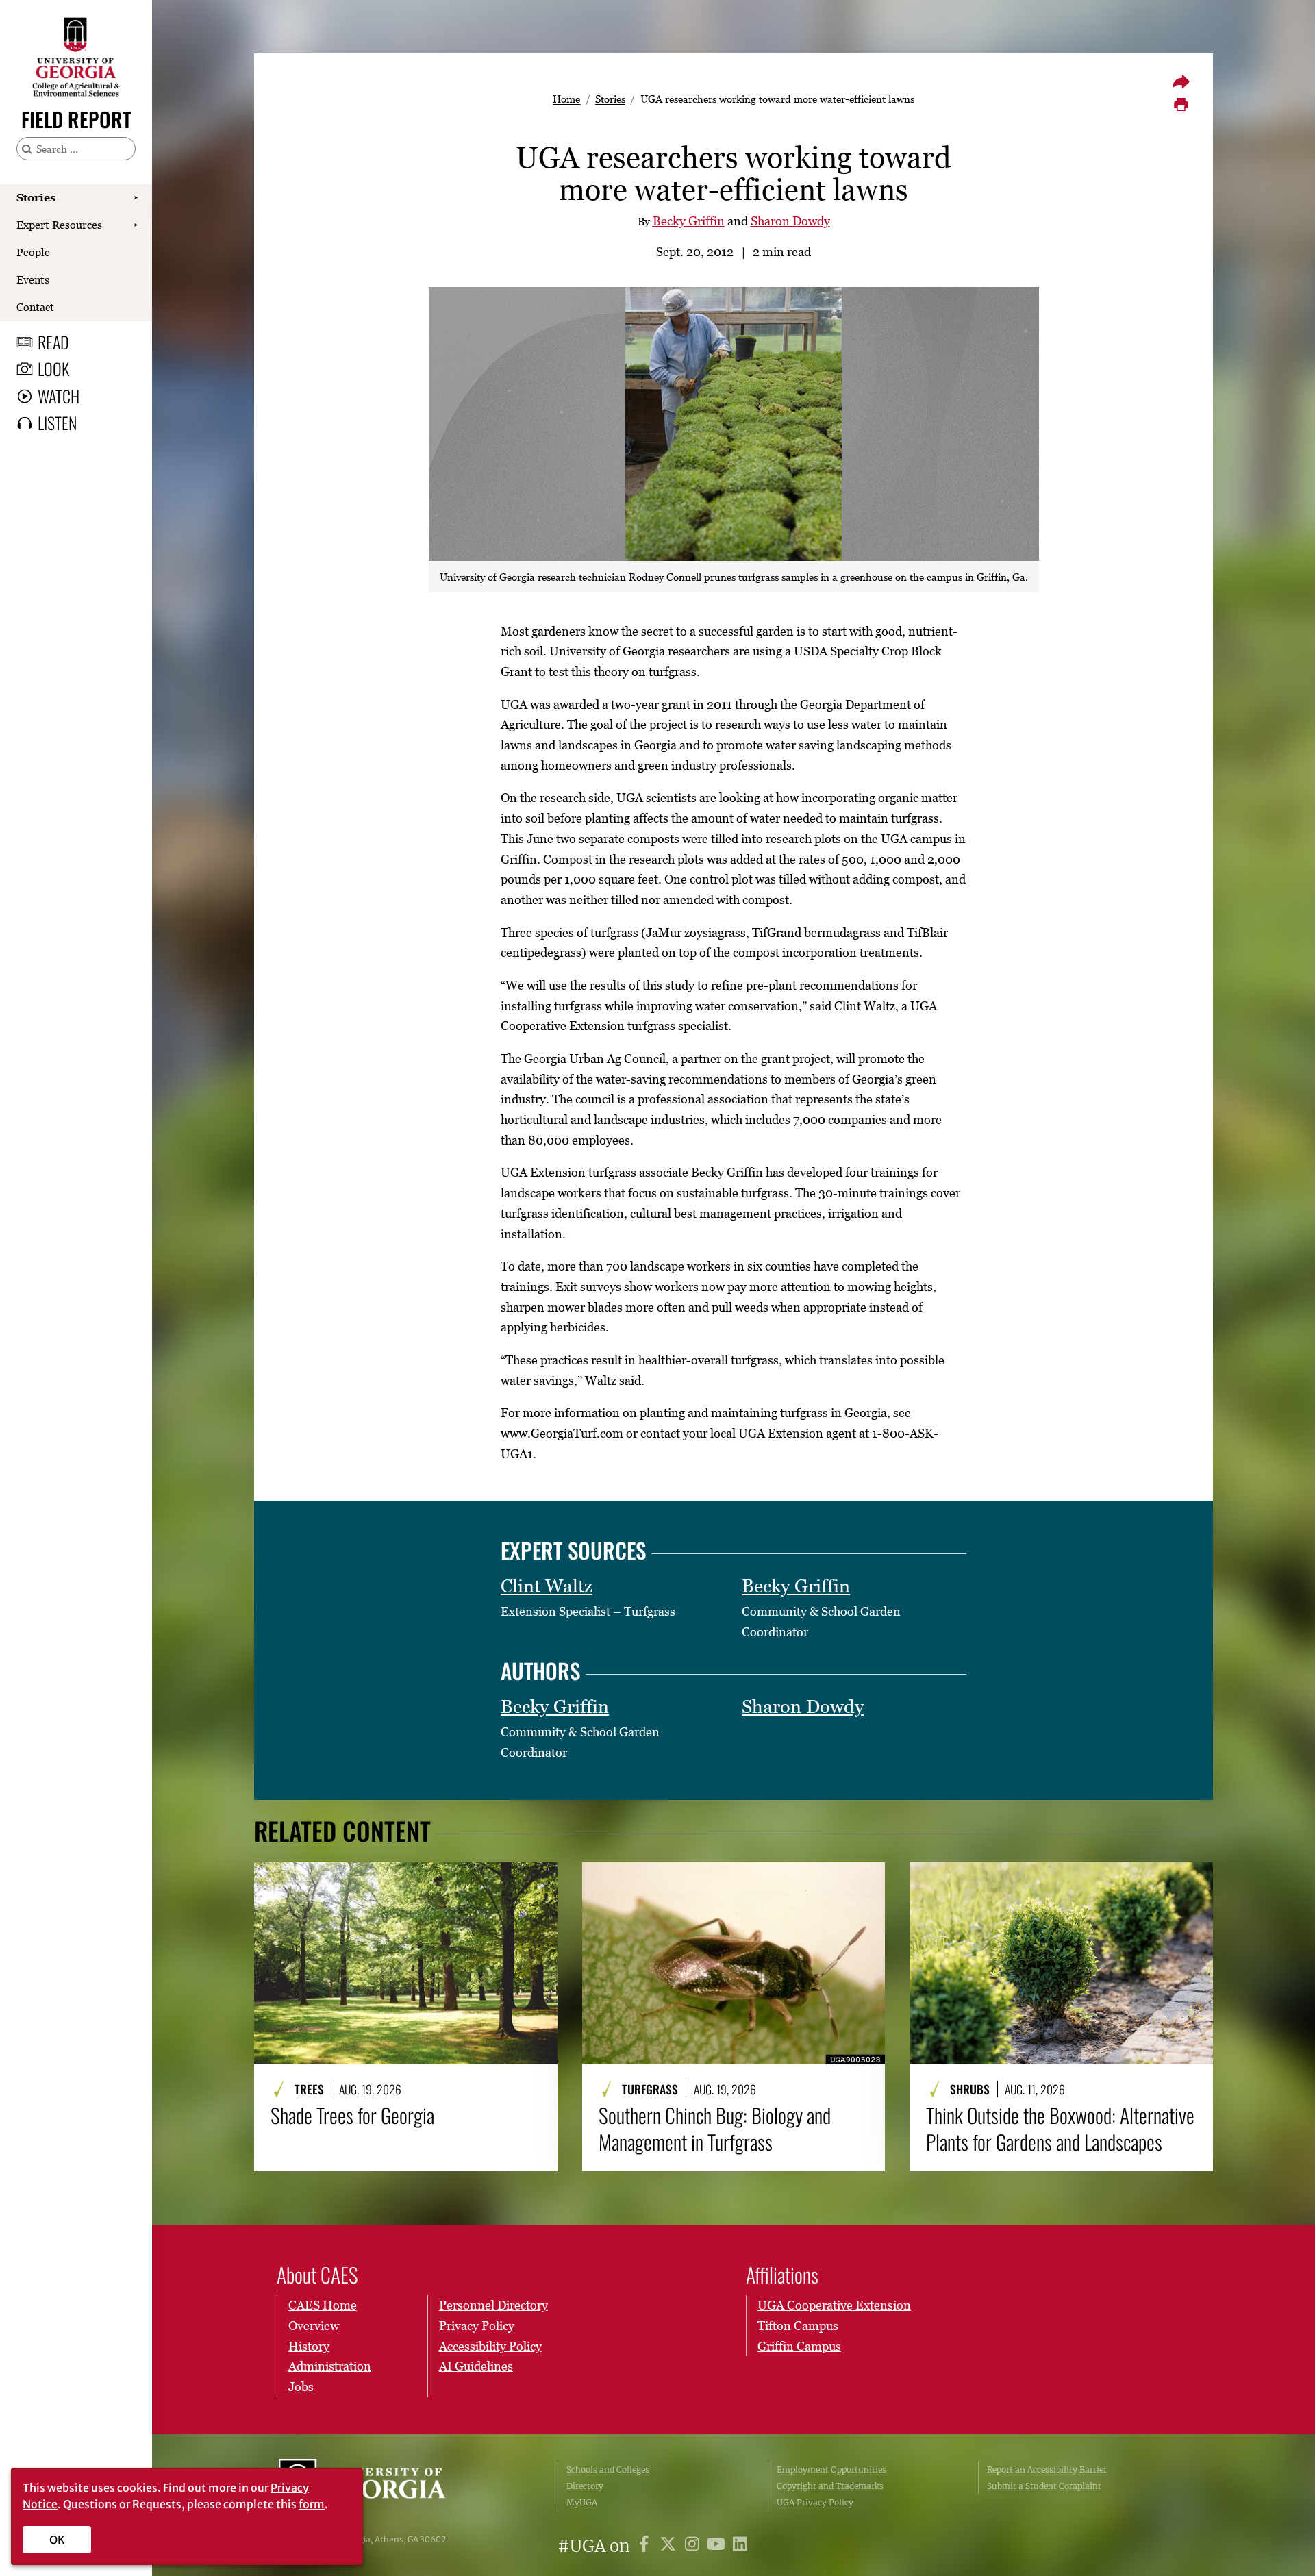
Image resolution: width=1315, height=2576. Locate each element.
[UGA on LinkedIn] (740, 2546)
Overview (314, 2326)
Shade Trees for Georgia (352, 2115)
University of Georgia (381, 2486)
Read (53, 342)
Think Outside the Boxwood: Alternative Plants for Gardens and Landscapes (1060, 2128)
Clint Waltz (547, 1586)
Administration (330, 2366)
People (33, 252)
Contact (35, 307)
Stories (36, 197)
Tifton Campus (798, 2326)
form (312, 2504)
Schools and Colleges (608, 2469)
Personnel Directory (493, 2305)
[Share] (1181, 82)
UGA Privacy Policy (815, 2502)
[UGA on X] (670, 2546)
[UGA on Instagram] (694, 2546)
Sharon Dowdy (790, 221)
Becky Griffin (689, 221)
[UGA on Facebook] (646, 2546)
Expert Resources (59, 225)
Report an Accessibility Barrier (1047, 2469)
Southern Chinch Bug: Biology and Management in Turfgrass (715, 2128)
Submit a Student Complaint (1044, 2486)
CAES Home (323, 2305)
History (309, 2346)
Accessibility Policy (490, 2346)
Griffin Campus (799, 2346)
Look (53, 368)
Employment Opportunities (831, 2469)
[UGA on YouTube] (718, 2546)
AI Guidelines (476, 2366)
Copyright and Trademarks (830, 2486)
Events (33, 279)
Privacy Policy (477, 2326)
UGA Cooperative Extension (834, 2305)
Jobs (301, 2387)
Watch (59, 396)
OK (57, 2540)
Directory (585, 2486)
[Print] (1181, 105)
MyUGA (582, 2502)
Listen (57, 423)
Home (566, 99)
